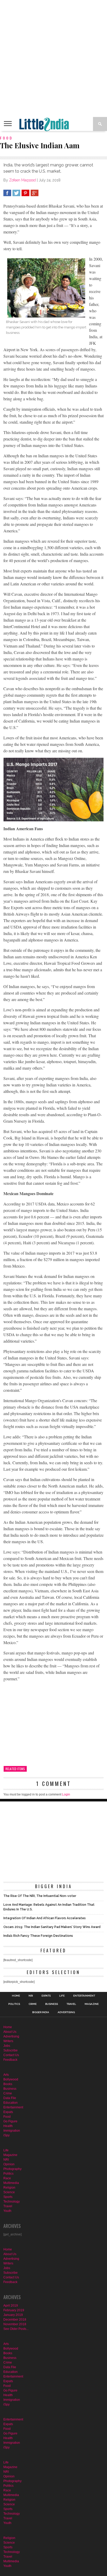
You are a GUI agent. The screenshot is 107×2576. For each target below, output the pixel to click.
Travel (71, 2004)
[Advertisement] (53, 58)
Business (52, 2004)
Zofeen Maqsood (22, 180)
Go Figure (10, 2121)
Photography (12, 2169)
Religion (9, 2188)
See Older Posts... (16, 2329)
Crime (33, 2004)
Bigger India (41, 2012)
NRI (31, 1996)
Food (7, 2117)
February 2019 (14, 2310)
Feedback (10, 2060)
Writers (8, 2041)
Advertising (66, 2012)
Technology (12, 2202)
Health (8, 2126)
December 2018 (15, 2320)
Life (62, 1996)
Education (11, 2103)
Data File (10, 2098)
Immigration (12, 2131)
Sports (8, 2197)
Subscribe (11, 2050)
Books (8, 2084)
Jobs (7, 2046)
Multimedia (11, 2183)
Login (66, 1794)
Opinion (9, 2164)
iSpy (6, 2135)
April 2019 (11, 2306)
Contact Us (11, 2055)
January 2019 (13, 2315)
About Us (10, 2032)
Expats (46, 1996)
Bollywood (11, 2079)
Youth (7, 2211)
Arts (6, 2075)
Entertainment (84, 1996)
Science (9, 2192)
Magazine (92, 2004)
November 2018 (15, 2324)
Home (16, 1996)
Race (7, 2178)
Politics (14, 2004)
